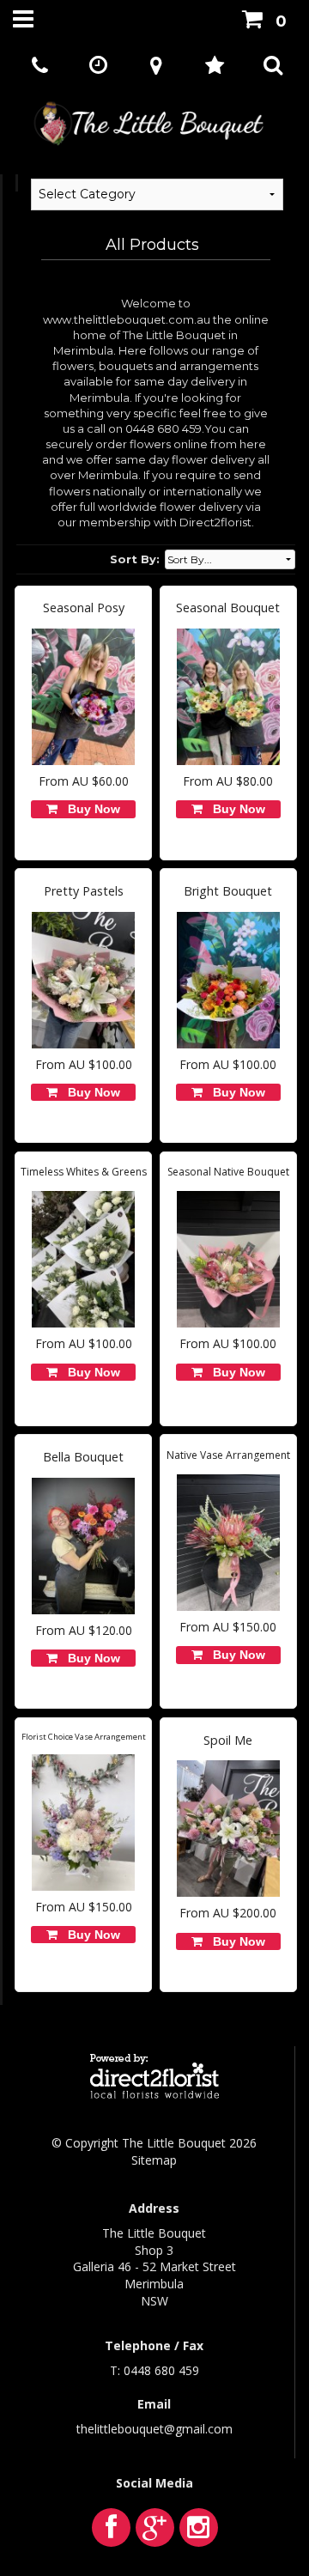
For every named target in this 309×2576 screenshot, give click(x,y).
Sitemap (154, 2160)
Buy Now (91, 809)
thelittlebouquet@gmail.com (154, 2429)
